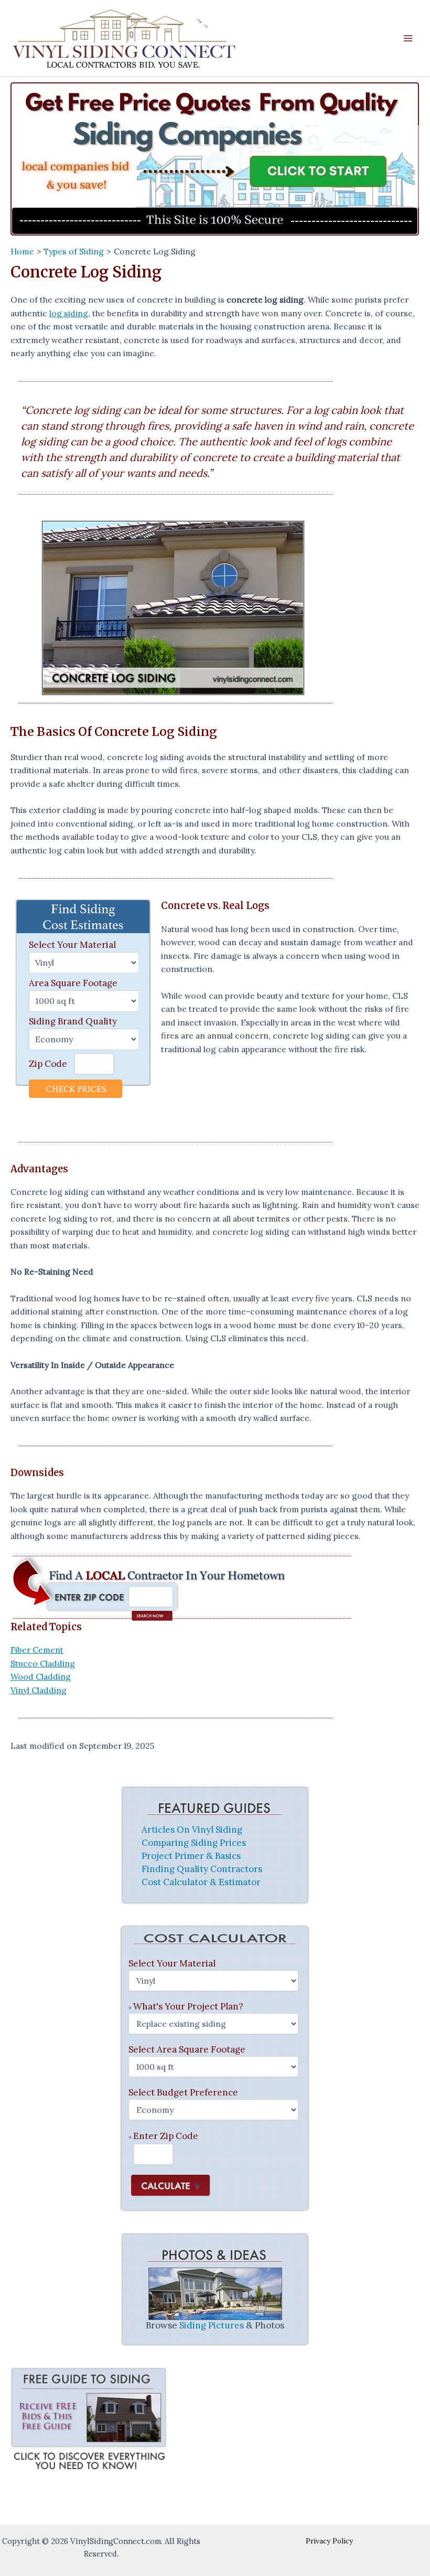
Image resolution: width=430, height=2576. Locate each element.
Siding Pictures (212, 2325)
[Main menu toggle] (408, 38)
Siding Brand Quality (73, 1021)
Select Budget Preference (183, 2092)
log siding (69, 313)
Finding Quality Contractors (202, 1869)
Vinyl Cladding (39, 1690)
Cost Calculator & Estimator (201, 1882)
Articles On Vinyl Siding (192, 1830)
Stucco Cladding (43, 1663)
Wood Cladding (41, 1676)
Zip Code (48, 1064)
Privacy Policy (329, 2541)
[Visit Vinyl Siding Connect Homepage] (215, 159)
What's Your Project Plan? (188, 2006)
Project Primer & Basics (191, 1856)
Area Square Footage (73, 983)
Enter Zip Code (166, 2136)
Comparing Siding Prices (194, 1843)
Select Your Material (72, 945)
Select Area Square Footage (187, 2049)
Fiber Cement (37, 1650)
